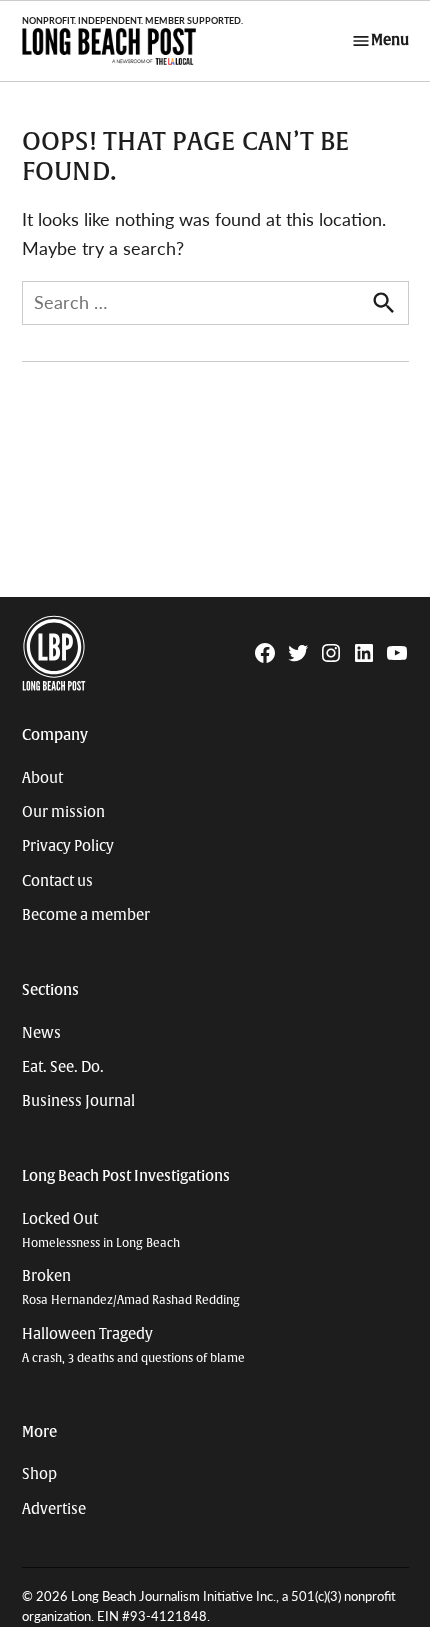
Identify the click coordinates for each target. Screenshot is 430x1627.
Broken (131, 1287)
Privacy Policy (68, 846)
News (41, 1033)
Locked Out (101, 1230)
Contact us (57, 881)
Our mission (63, 812)
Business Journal (78, 1101)
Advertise (54, 1509)
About (42, 778)
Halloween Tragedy (133, 1345)
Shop (39, 1474)
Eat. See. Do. (63, 1067)
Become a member (86, 915)
